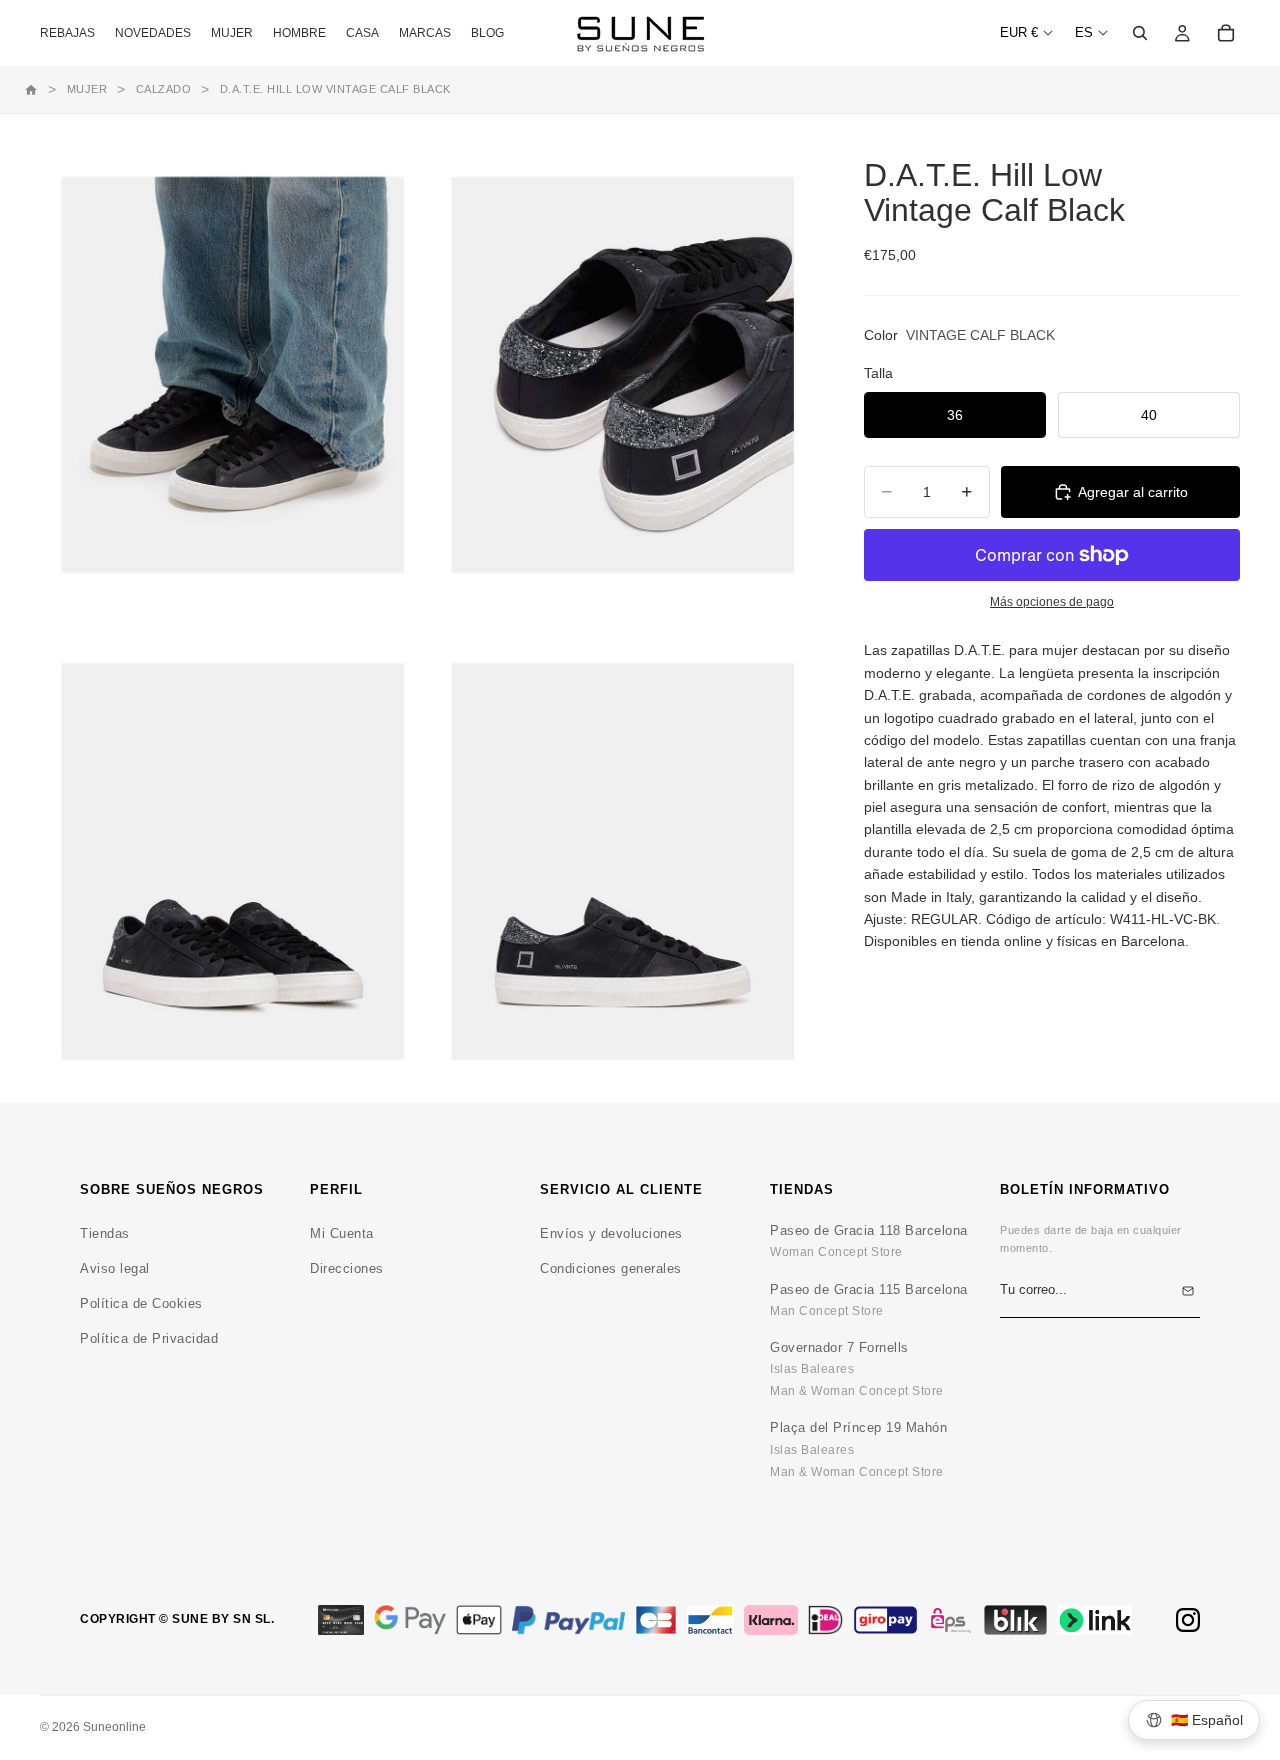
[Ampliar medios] (233, 375)
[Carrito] (1226, 33)
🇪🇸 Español (1207, 1720)
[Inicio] (31, 90)
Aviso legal (115, 1268)
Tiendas (105, 1233)
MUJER (87, 89)
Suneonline (114, 1727)
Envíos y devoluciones (611, 1233)
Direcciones (347, 1268)
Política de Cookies (141, 1303)
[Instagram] (1188, 1620)
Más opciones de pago (1052, 601)
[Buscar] (1140, 33)
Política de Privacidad (149, 1338)
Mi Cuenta (342, 1233)
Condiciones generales (611, 1268)
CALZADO (164, 89)
